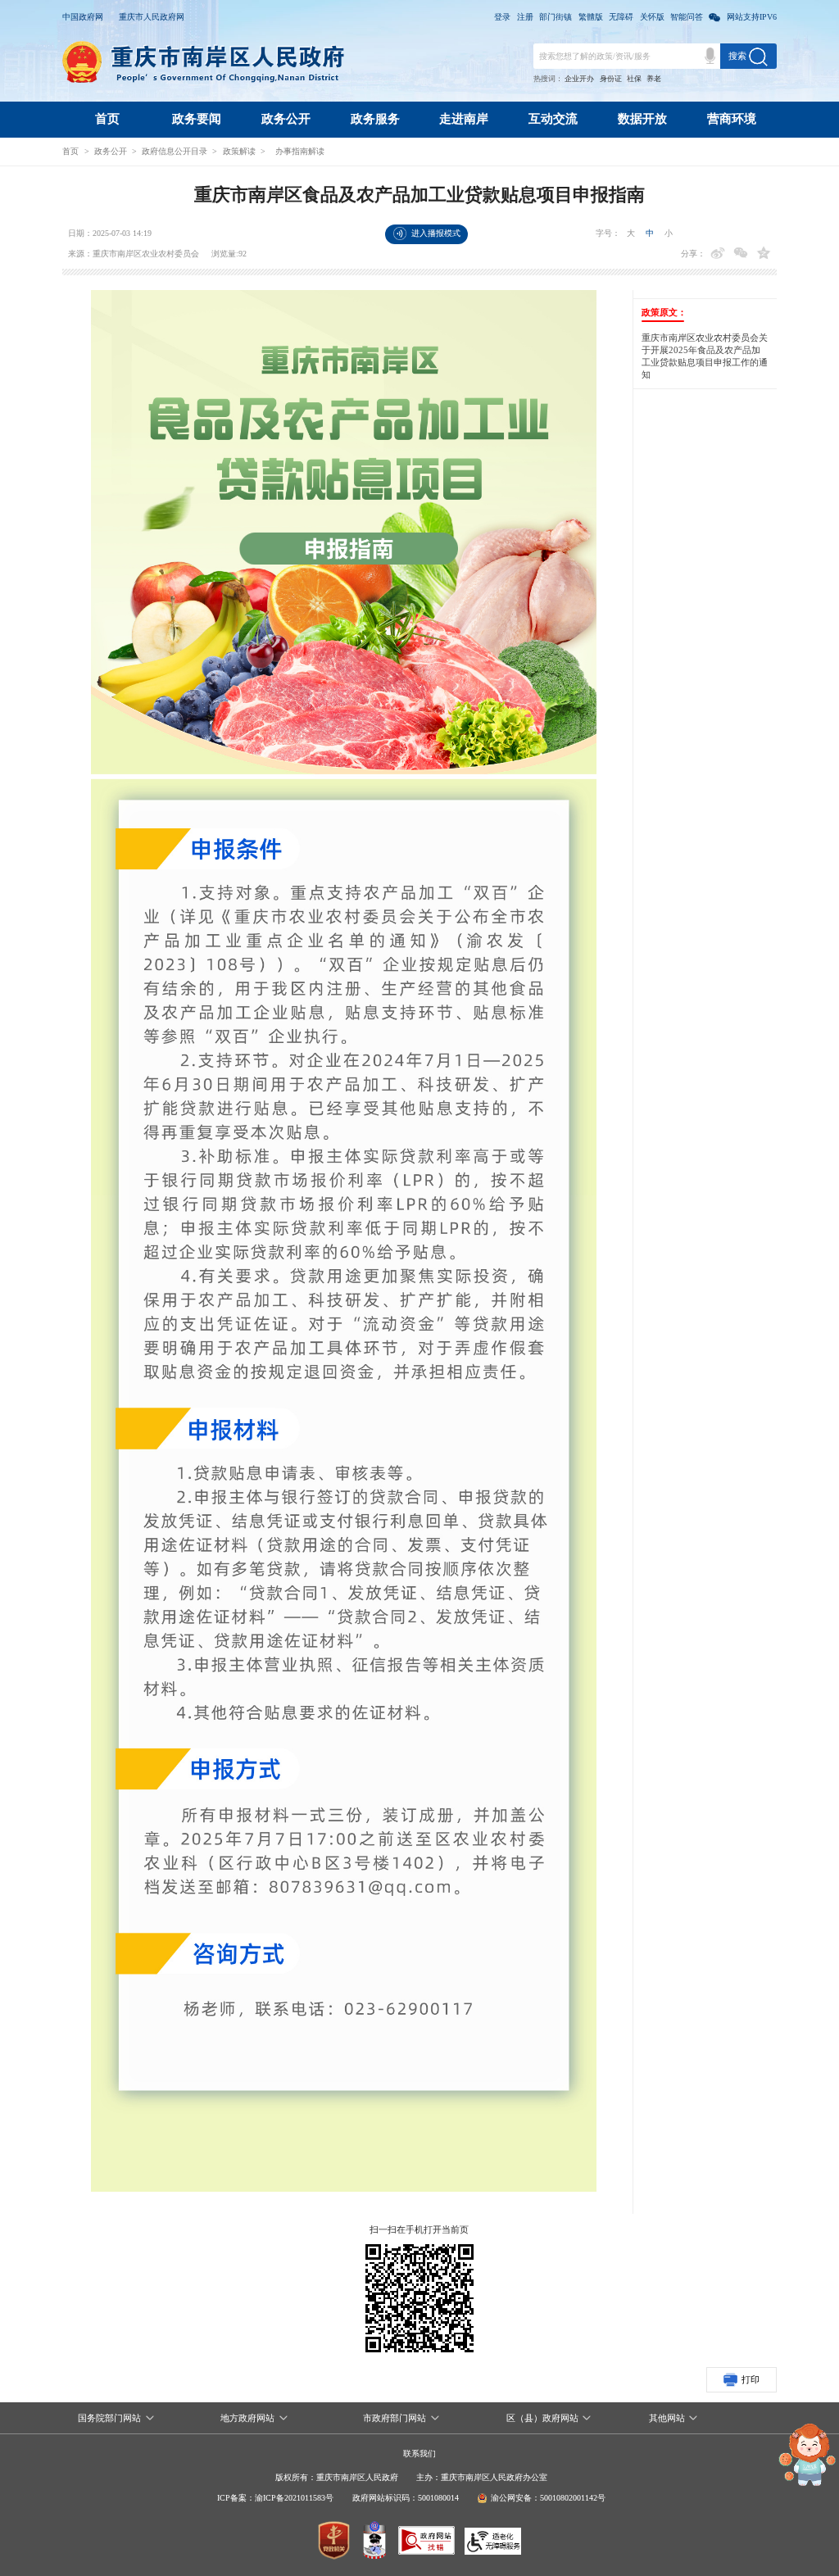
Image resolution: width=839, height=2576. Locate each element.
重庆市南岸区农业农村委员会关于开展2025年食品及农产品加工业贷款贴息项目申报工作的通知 (705, 356)
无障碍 (621, 17)
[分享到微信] (741, 254)
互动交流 (553, 119)
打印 (751, 2379)
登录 (502, 17)
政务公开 (286, 119)
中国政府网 (83, 17)
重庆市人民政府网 (152, 17)
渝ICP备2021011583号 (294, 2498)
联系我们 (419, 2454)
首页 (107, 119)
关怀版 (652, 17)
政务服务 (375, 119)
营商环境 (732, 119)
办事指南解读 (300, 151)
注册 (525, 17)
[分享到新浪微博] (718, 254)
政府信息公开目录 (175, 151)
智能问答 (687, 17)
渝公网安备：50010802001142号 (548, 2498)
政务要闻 (197, 119)
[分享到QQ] (764, 254)
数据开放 (642, 119)
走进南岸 (464, 119)
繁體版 (591, 17)
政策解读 (239, 151)
